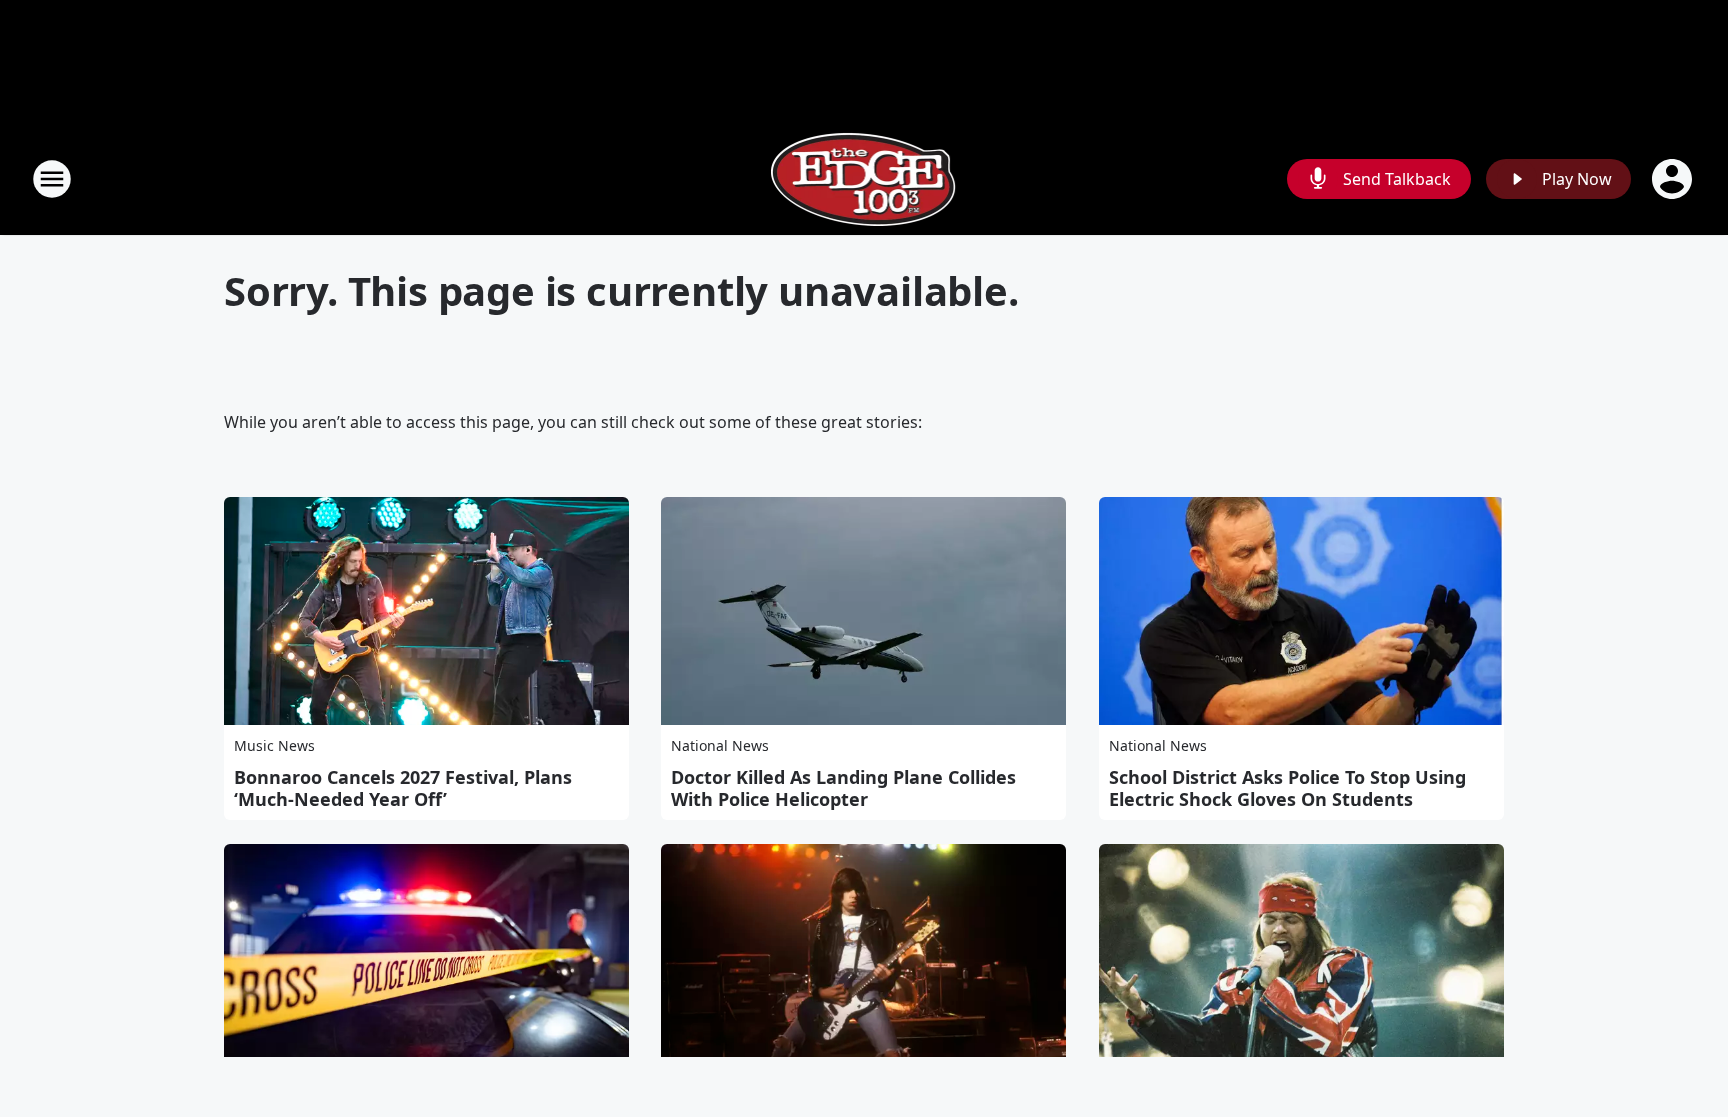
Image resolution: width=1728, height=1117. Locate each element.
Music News (274, 745)
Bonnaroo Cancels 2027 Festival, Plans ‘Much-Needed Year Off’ (403, 788)
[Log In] (1674, 179)
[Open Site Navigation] (52, 179)
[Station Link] (864, 178)
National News (720, 745)
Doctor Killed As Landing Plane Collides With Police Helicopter (843, 788)
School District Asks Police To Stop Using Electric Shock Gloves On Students (1287, 788)
